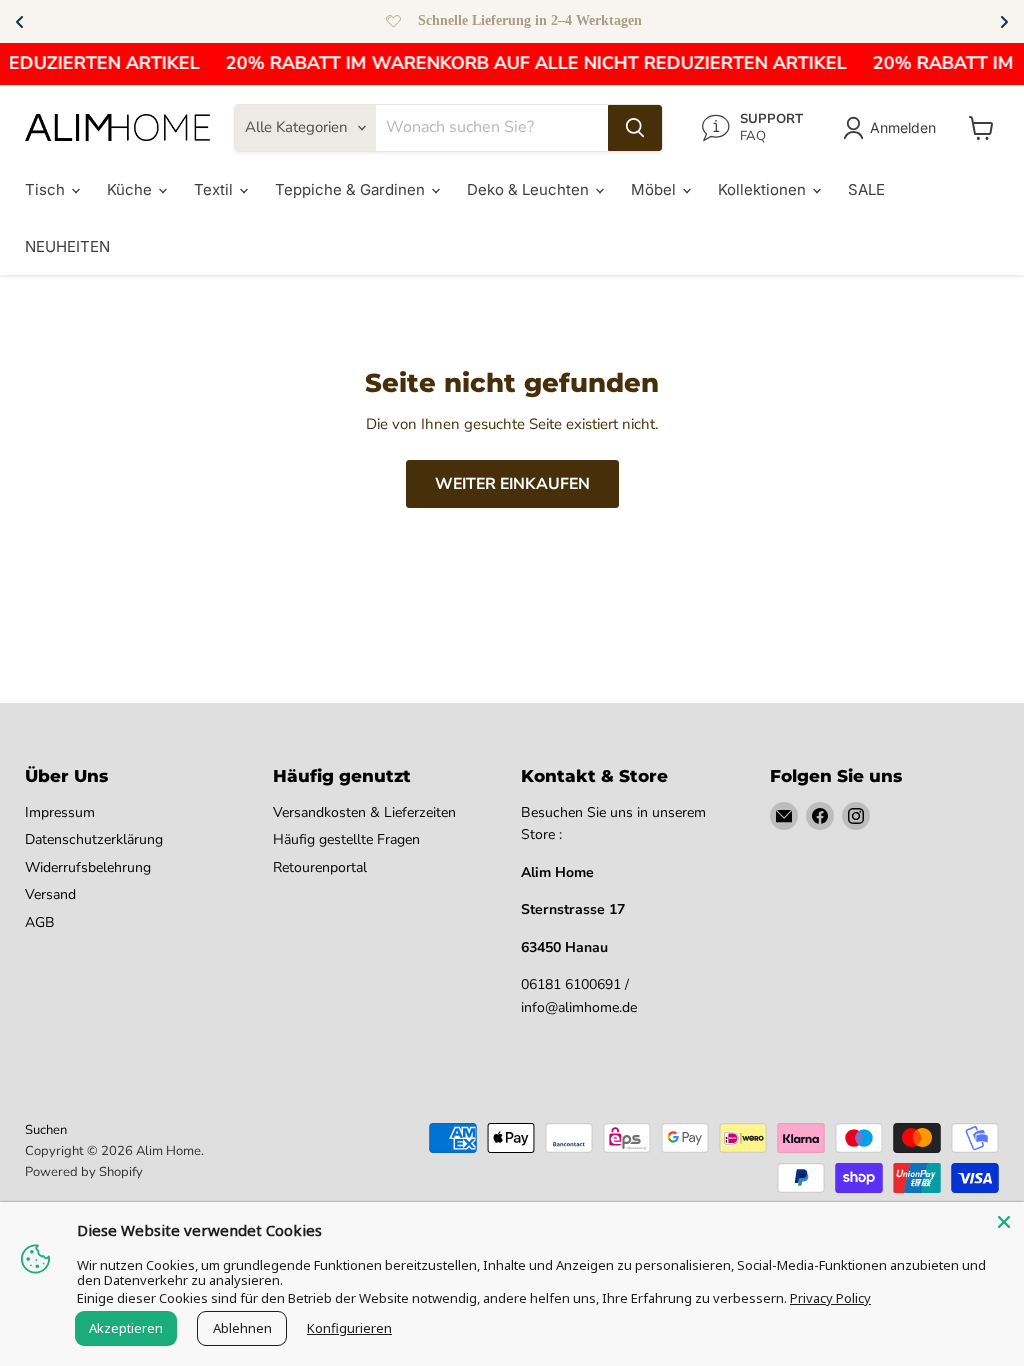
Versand (50, 894)
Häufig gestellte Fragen (346, 839)
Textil (215, 189)
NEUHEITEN (67, 246)
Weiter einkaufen (512, 484)
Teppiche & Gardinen (352, 189)
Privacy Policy (830, 1298)
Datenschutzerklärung (94, 839)
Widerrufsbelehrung (88, 867)
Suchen (46, 1130)
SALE (866, 189)
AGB (40, 922)
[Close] (1004, 1222)
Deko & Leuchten (530, 189)
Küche (131, 189)
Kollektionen (764, 189)
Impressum (60, 812)
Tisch (47, 189)
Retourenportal (320, 867)
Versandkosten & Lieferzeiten (364, 812)
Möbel (655, 189)
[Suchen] (635, 128)
